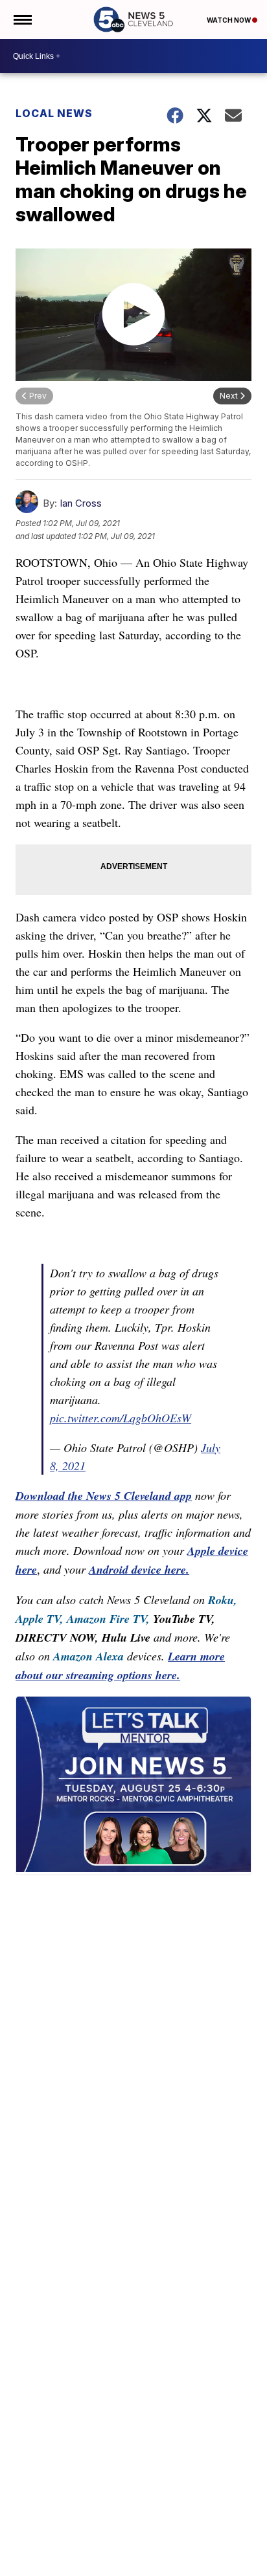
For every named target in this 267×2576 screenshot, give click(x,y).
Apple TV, (40, 1619)
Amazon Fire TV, (108, 1619)
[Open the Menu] (22, 19)
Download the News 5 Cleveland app (104, 1496)
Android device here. (139, 1569)
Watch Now (229, 20)
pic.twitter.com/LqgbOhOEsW (121, 1418)
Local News (54, 113)
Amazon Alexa (88, 1656)
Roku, (223, 1600)
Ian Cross (81, 503)
